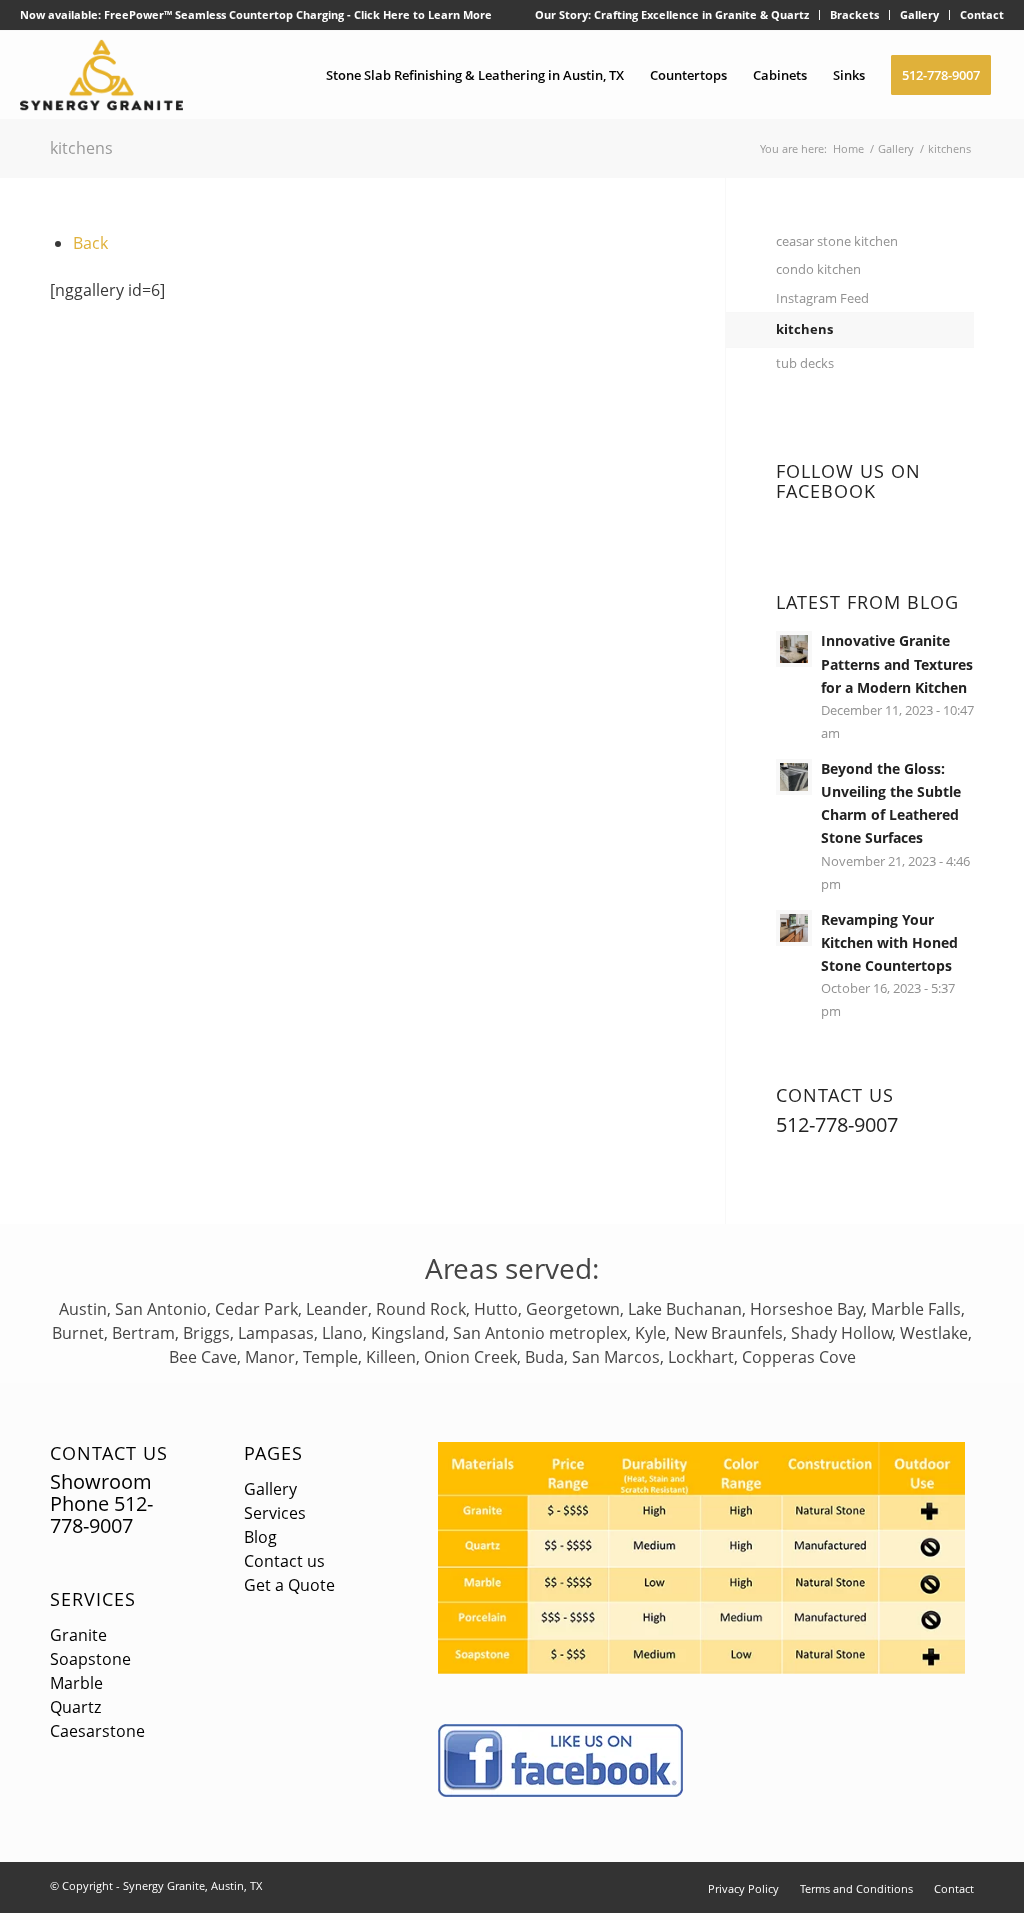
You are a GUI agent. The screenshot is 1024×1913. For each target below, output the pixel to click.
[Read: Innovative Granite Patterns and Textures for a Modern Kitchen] (794, 649)
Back (90, 243)
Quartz (75, 1707)
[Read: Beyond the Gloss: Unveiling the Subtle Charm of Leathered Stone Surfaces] (794, 777)
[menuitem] (672, 15)
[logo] (101, 75)
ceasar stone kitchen (837, 241)
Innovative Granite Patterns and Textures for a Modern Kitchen (897, 663)
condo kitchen (818, 269)
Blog (260, 1537)
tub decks (805, 363)
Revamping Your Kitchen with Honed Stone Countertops (889, 942)
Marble (76, 1683)
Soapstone (90, 1659)
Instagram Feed (822, 298)
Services (93, 1599)
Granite (78, 1635)
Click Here (382, 14)
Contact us (284, 1561)
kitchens (81, 148)
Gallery (919, 14)
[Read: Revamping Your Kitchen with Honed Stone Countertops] (794, 928)
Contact (982, 14)
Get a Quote (289, 1585)
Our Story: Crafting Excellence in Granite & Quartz (672, 14)
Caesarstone (97, 1731)
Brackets (854, 14)
